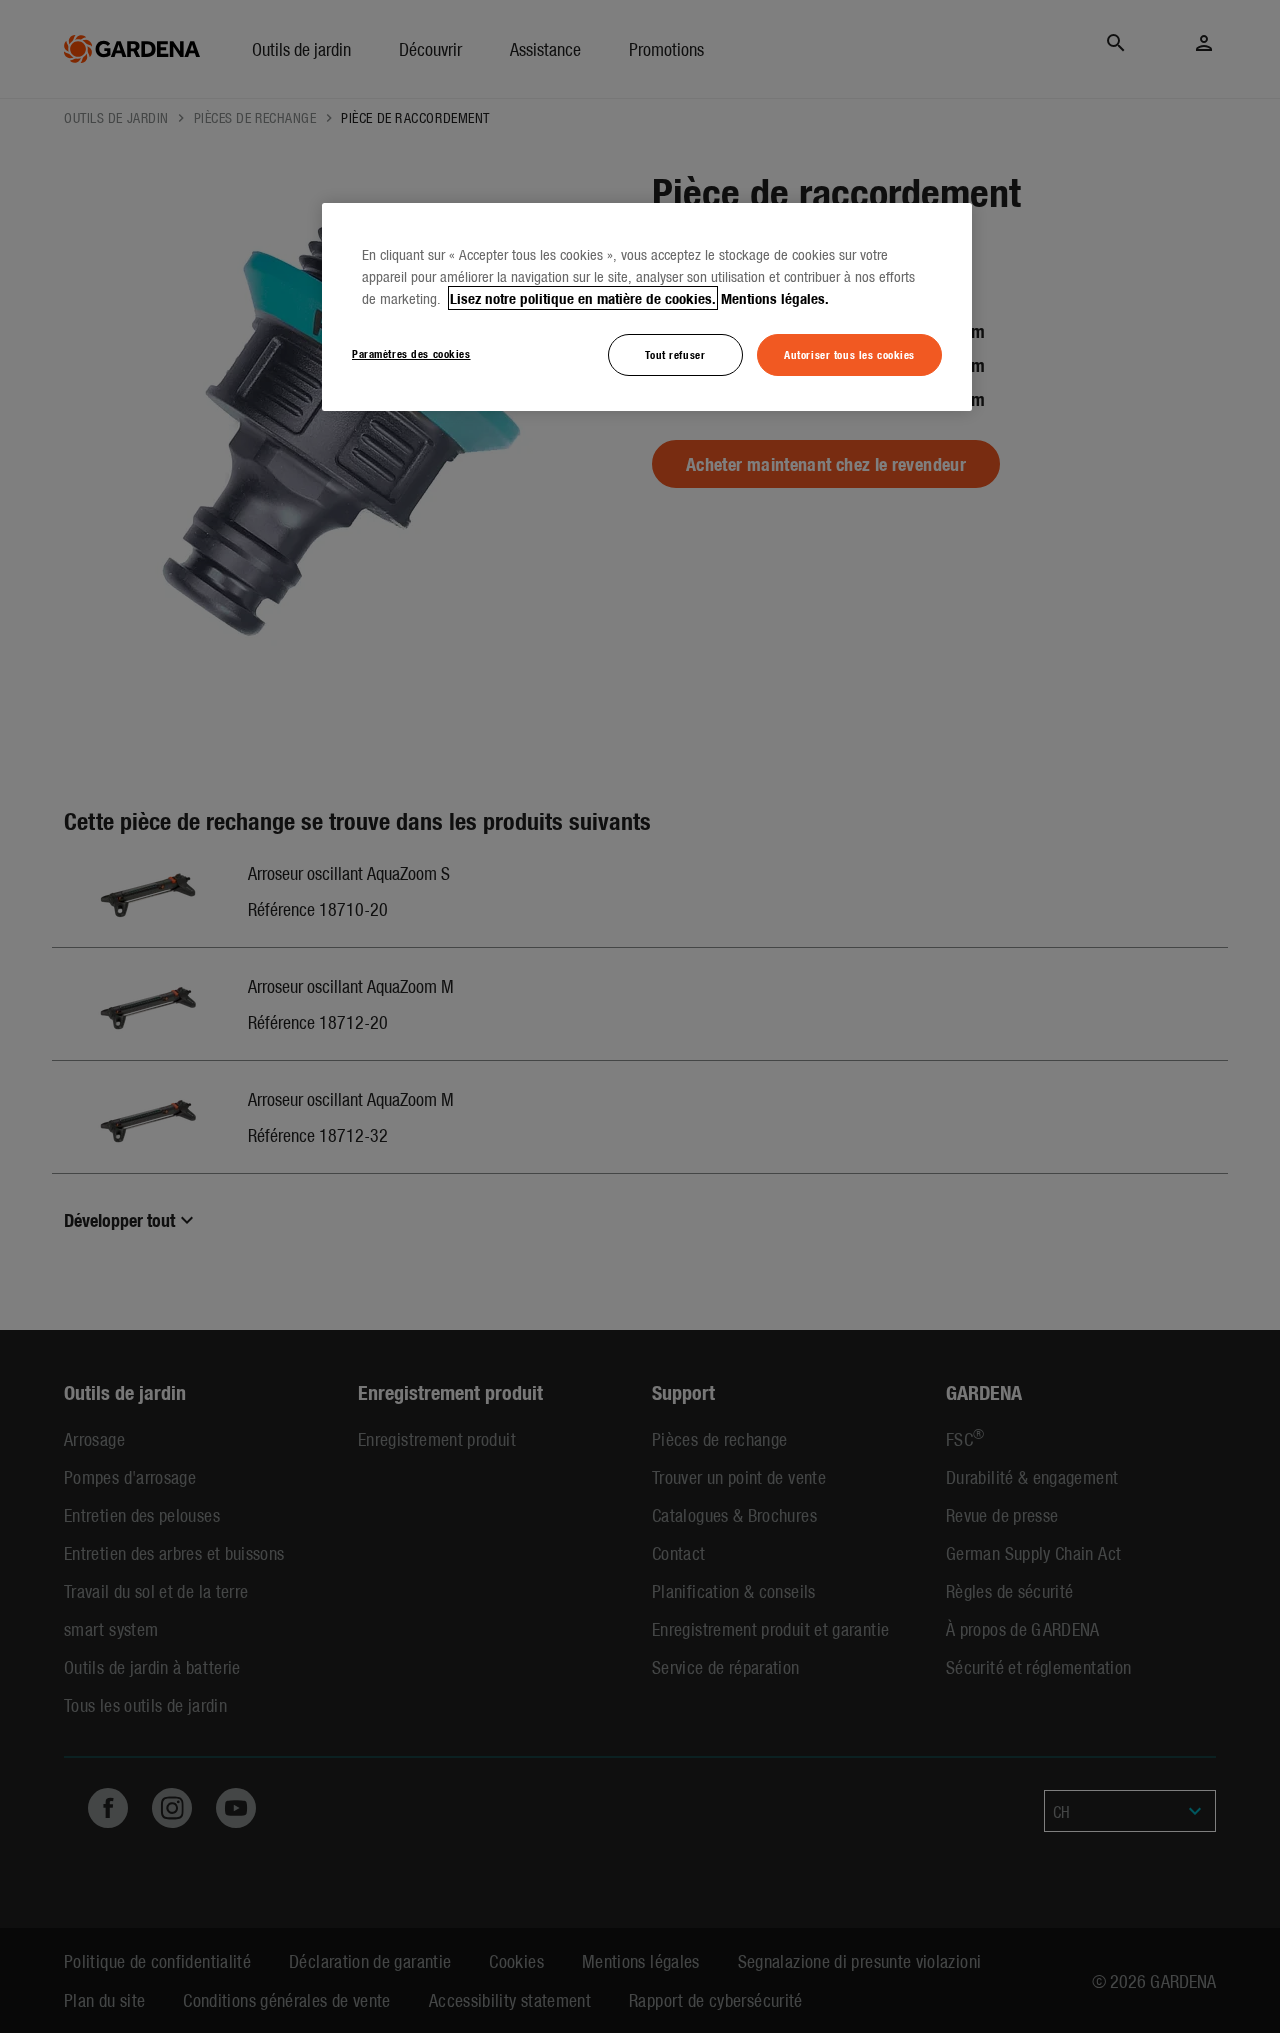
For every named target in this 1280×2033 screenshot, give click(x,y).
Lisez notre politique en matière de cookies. (583, 298)
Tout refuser (675, 354)
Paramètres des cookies (411, 353)
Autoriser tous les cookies (849, 354)
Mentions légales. (775, 298)
